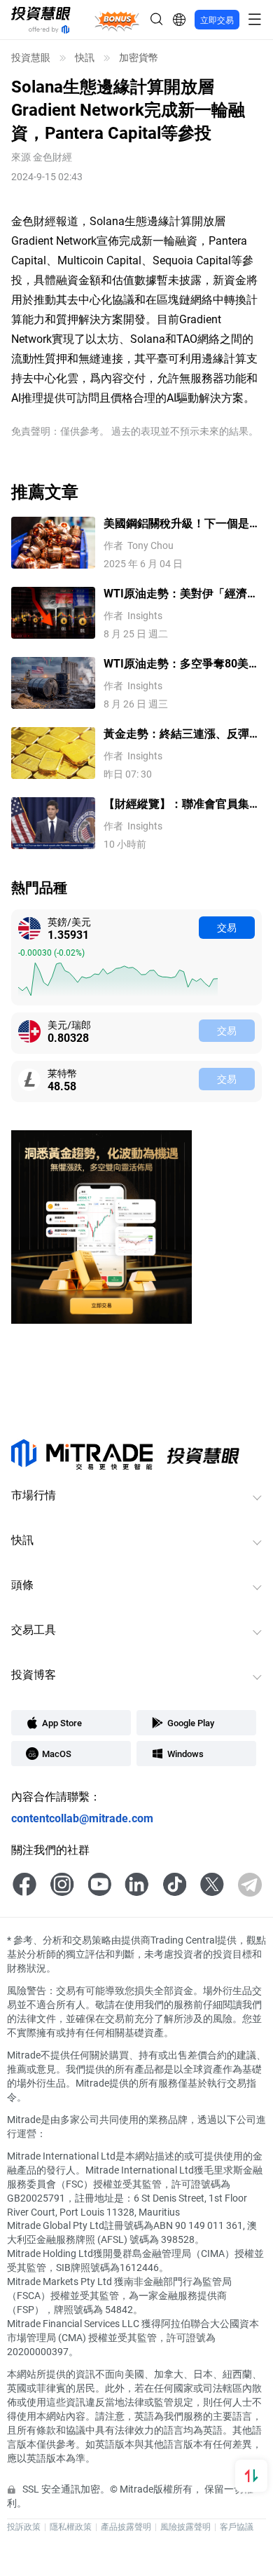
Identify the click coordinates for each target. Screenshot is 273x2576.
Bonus (117, 19)
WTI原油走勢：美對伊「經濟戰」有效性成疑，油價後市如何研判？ (182, 594)
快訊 (85, 57)
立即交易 (217, 20)
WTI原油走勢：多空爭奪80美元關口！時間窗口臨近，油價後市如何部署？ (182, 664)
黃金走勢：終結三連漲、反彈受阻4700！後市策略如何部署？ (182, 734)
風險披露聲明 (185, 2526)
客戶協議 (237, 2526)
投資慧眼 (31, 57)
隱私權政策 (71, 2526)
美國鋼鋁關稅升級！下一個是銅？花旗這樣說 (176, 523)
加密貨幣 (139, 57)
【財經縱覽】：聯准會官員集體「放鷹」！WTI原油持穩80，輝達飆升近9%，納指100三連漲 (182, 804)
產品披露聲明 (126, 2526)
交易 (227, 927)
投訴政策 (24, 2526)
